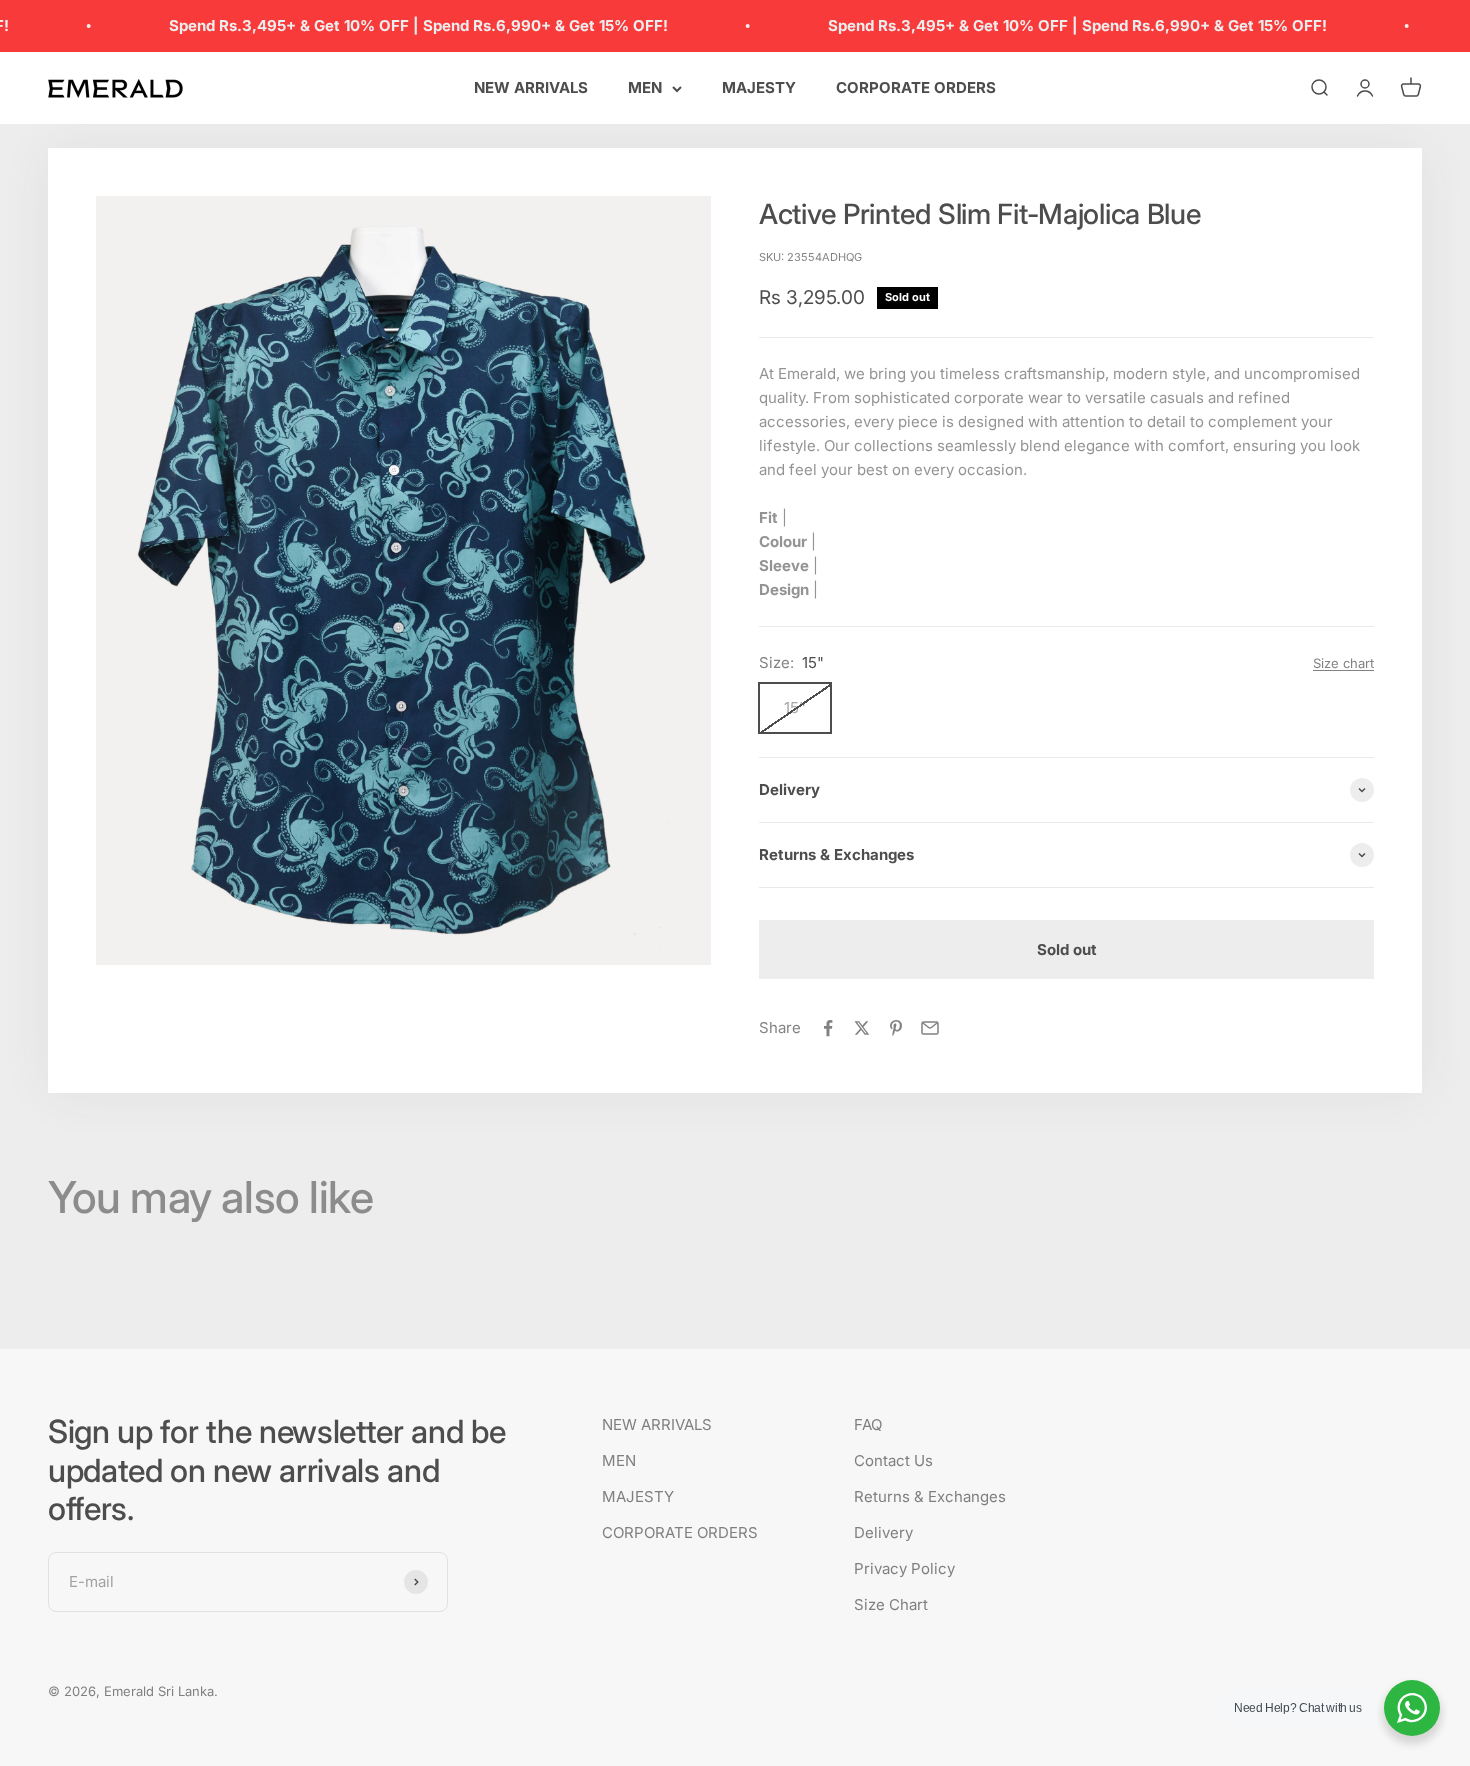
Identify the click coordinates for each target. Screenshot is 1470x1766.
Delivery (883, 1532)
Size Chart (891, 1604)
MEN (645, 87)
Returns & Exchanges (930, 1496)
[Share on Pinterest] (896, 1028)
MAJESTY (759, 87)
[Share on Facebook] (828, 1028)
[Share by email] (930, 1028)
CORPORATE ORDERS (916, 87)
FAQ (868, 1424)
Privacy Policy (904, 1568)
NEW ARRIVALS (531, 87)
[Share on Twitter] (862, 1028)
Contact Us (893, 1460)
